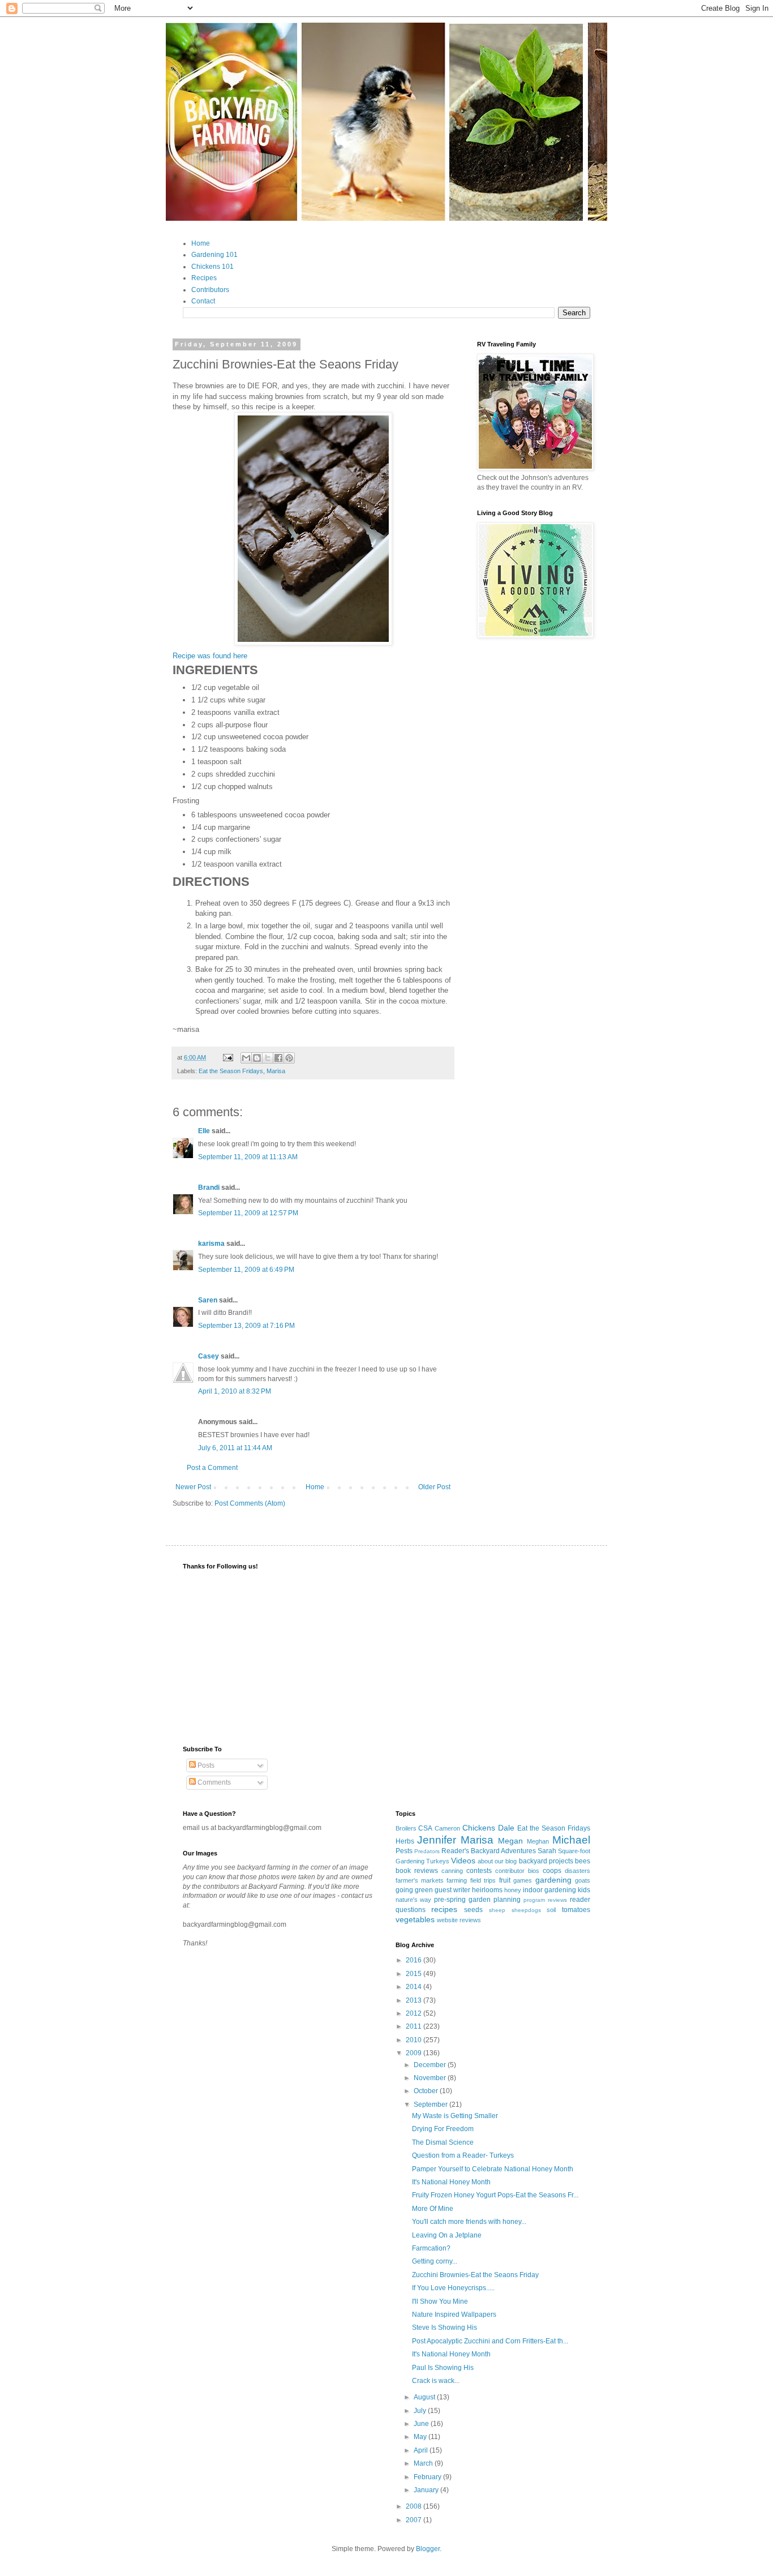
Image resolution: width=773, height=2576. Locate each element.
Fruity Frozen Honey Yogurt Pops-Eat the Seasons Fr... (495, 2195)
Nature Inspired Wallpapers (454, 2314)
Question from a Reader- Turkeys (463, 2155)
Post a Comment (212, 1468)
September (431, 2104)
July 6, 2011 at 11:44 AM (235, 1448)
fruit (505, 1880)
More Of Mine (433, 2209)
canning (452, 1871)
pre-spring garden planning (477, 1900)
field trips (483, 1880)
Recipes (204, 278)
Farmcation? (431, 2248)
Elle (204, 1131)
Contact (203, 301)
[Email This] (246, 1058)
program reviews (545, 1900)
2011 (415, 2026)
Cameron (447, 1828)
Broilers (406, 1828)
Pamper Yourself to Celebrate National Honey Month (493, 2169)
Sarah (547, 1851)
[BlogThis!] (257, 1058)
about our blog (497, 1861)
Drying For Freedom (443, 2129)
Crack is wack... (436, 2381)
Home (201, 243)
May (421, 2437)
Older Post (434, 1487)
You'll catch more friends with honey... (469, 2222)
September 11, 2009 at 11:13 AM (248, 1157)
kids (584, 1890)
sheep (497, 1910)
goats (583, 1880)
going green (414, 1890)
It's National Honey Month (451, 2182)
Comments (213, 1782)
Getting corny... (435, 2261)
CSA (425, 1828)
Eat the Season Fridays (231, 1071)
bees (583, 1861)
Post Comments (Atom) (250, 1503)
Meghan (538, 1841)
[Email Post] (227, 1057)
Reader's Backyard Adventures (489, 1851)
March (424, 2463)
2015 (415, 1974)
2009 (415, 2053)
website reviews (459, 1920)
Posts (205, 1765)
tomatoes (576, 1910)
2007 (415, 2520)
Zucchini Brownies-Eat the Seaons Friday (475, 2275)
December (431, 2065)
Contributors (210, 290)
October (427, 2091)
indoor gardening (549, 1890)
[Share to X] (268, 1058)
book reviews (417, 1871)
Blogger (428, 2549)
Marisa (276, 1071)
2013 (415, 2000)
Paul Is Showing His (443, 2368)
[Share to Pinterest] (289, 1058)
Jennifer (437, 1840)
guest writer (452, 1890)
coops (552, 1871)
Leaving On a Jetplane (447, 2235)
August (425, 2397)
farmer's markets (420, 1880)
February (428, 2477)
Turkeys (438, 1861)
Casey (209, 1356)
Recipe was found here (210, 656)
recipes (444, 1909)
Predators (427, 1851)
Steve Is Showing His (445, 2328)
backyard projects (546, 1861)
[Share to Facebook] (278, 1058)
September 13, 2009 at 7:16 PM (246, 1326)
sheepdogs (526, 1910)
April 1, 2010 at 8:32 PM (235, 1391)
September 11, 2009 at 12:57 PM (248, 1213)
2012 (415, 2013)
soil (551, 1910)
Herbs (405, 1841)
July (421, 2411)
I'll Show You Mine (440, 2301)
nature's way (414, 1900)
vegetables (415, 1919)
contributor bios (517, 1871)
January (427, 2490)
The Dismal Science (443, 2142)
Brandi (209, 1188)
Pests (404, 1851)
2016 (415, 1960)
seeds (473, 1910)
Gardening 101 (214, 255)
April (422, 2450)
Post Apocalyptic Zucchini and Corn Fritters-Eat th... (490, 2341)
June (422, 2424)
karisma (211, 1244)
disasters (577, 1871)
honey (513, 1890)
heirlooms (487, 1890)
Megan (510, 1841)
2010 (415, 2040)
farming (457, 1880)
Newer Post (193, 1487)
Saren (208, 1300)
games (523, 1880)
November (431, 2078)
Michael (571, 1840)
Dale (506, 1828)
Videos (463, 1861)
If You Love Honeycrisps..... (453, 2288)
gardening (553, 1880)
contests (479, 1871)
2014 (415, 1987)
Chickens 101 (212, 267)
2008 (415, 2506)
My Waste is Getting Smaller (455, 2116)
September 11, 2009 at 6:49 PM (246, 1270)
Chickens (479, 1828)
